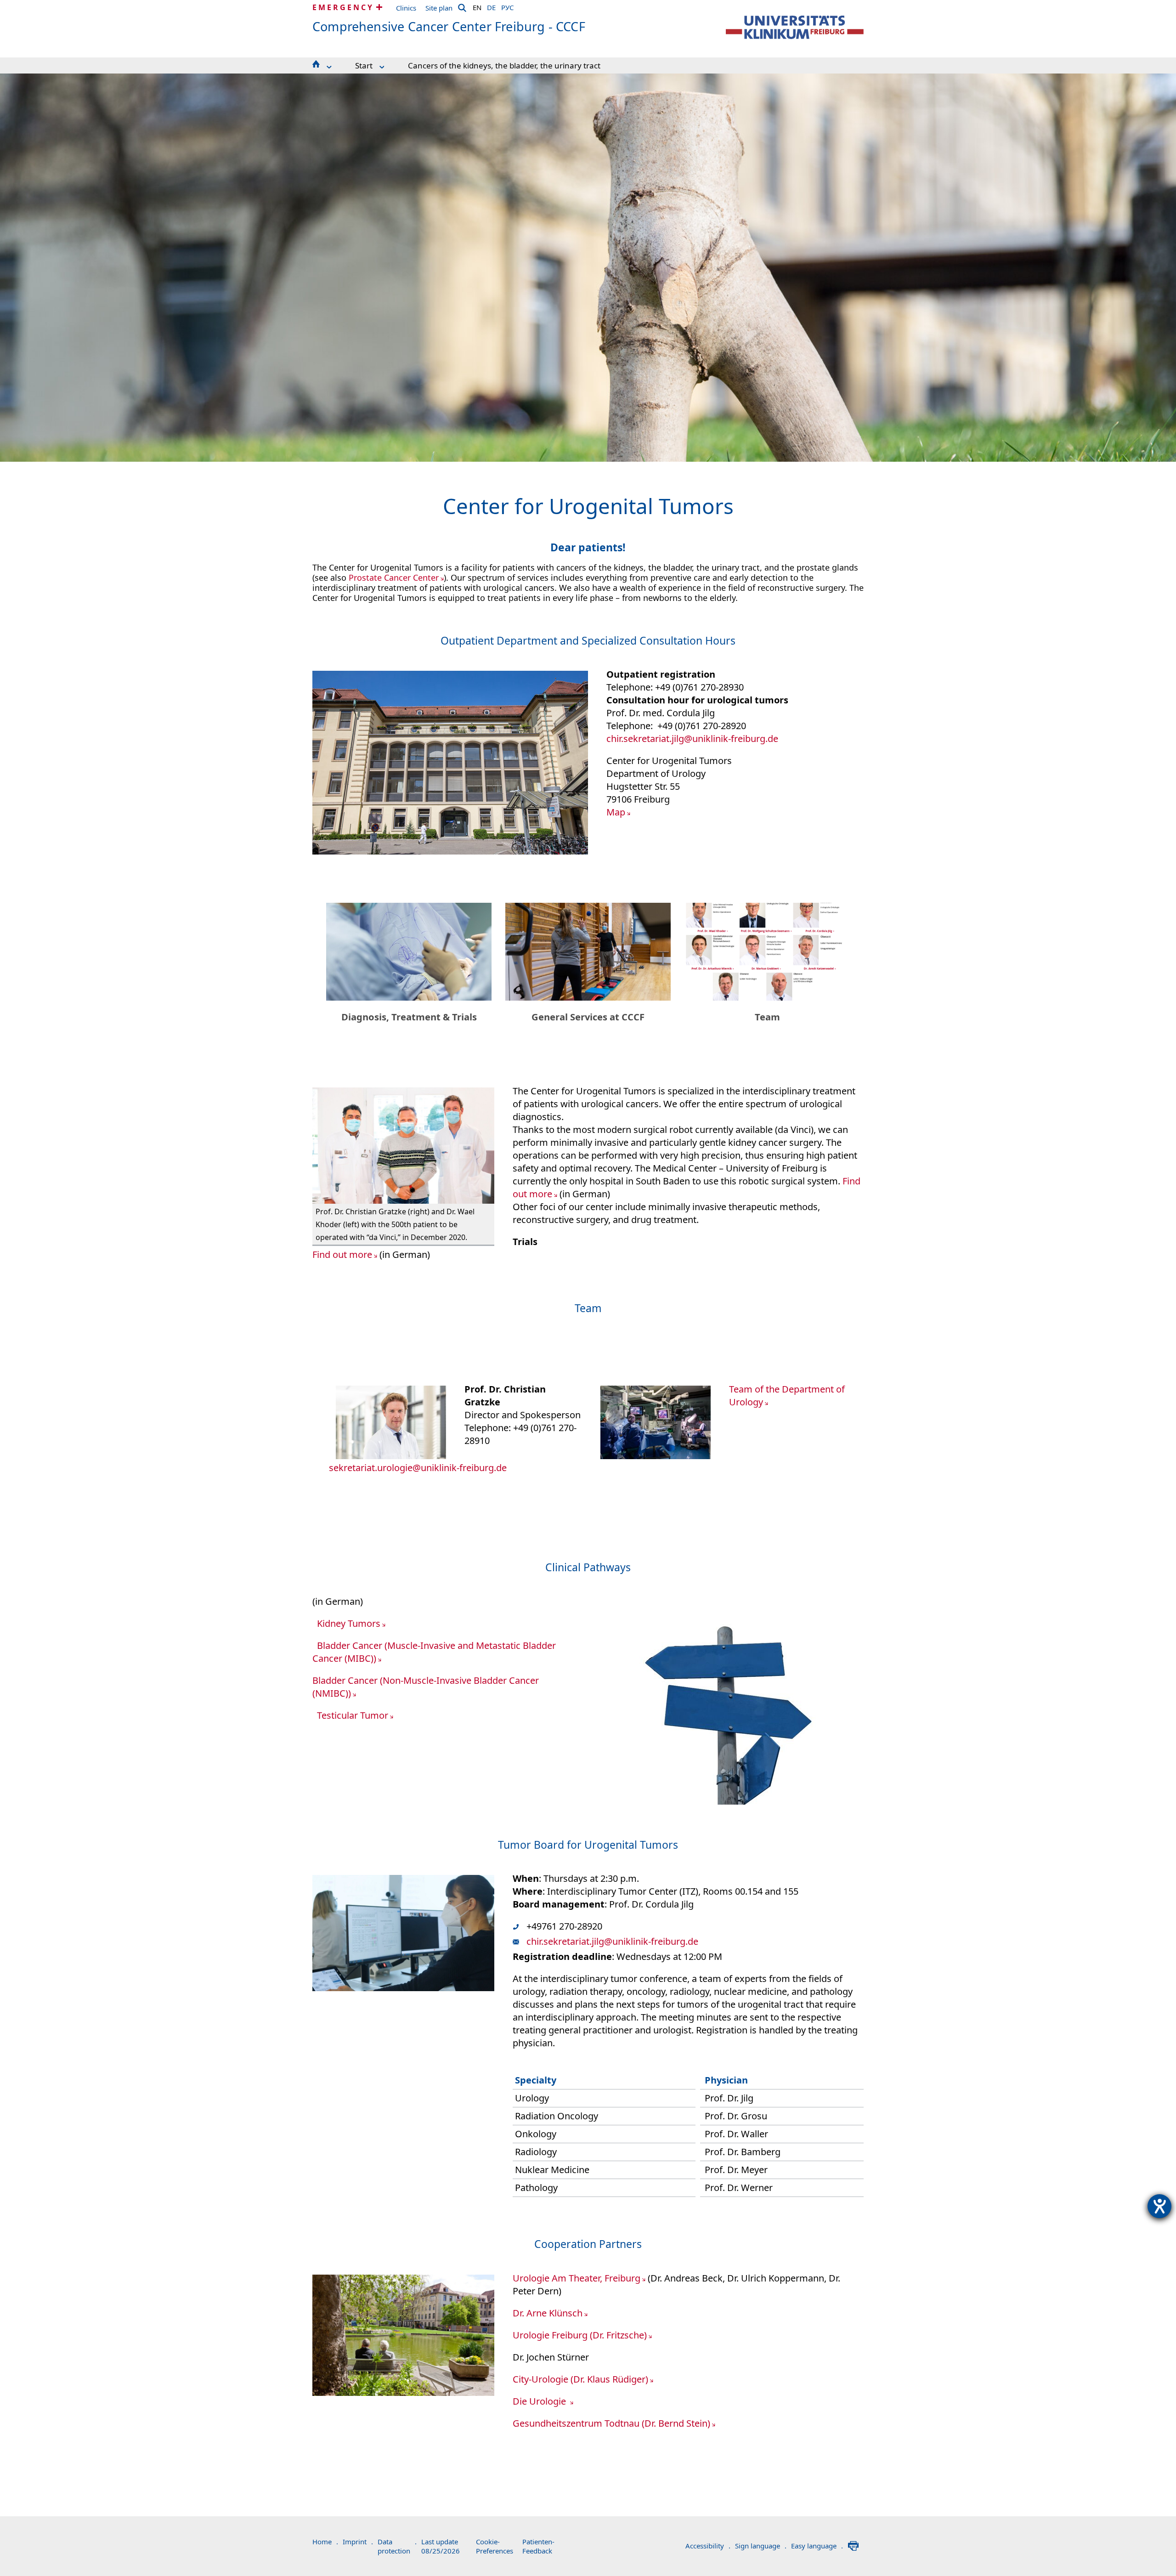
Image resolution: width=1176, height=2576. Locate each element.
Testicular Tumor (353, 1715)
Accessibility (708, 2546)
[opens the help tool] (1159, 2206)
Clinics (406, 8)
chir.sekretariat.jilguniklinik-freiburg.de (692, 739)
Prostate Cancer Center (394, 577)
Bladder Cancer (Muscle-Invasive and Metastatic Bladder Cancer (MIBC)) (434, 1652)
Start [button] (364, 65)
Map (616, 812)
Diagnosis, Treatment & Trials (409, 1017)
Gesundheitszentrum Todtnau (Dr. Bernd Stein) (611, 2423)
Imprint (358, 2542)
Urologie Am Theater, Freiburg (577, 2278)
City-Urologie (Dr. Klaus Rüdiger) (580, 2379)
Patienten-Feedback (538, 2546)
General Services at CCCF (588, 1017)
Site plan (439, 8)
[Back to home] (795, 27)
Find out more (342, 1254)
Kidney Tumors (349, 1623)
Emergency (343, 7)
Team (767, 1017)
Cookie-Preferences (495, 2546)
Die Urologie (540, 2401)
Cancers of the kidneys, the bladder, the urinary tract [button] (504, 65)
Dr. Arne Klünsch (548, 2313)
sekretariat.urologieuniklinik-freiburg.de (418, 1468)
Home (325, 2542)
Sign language (761, 2546)
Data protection (397, 2546)
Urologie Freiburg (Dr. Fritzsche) (580, 2335)
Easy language (817, 2546)
